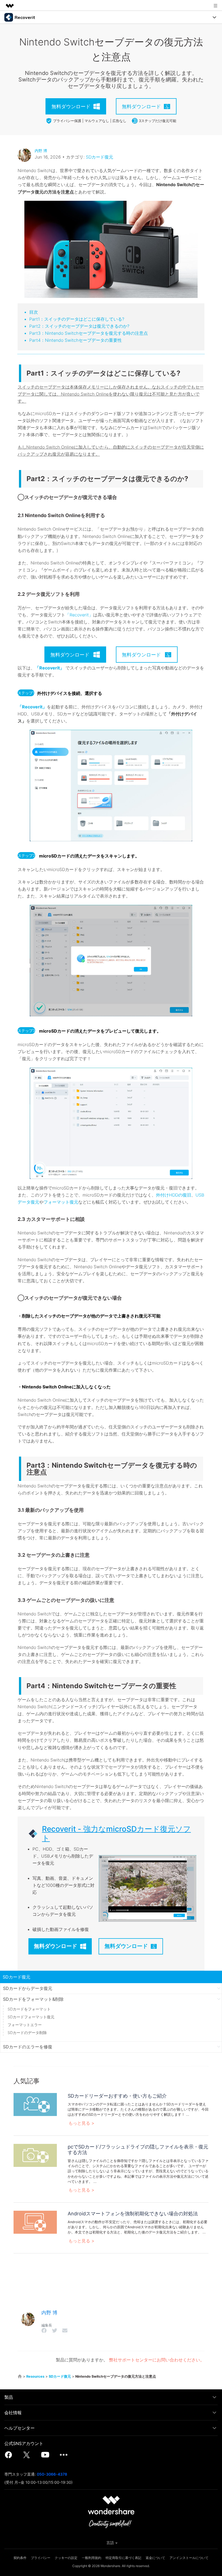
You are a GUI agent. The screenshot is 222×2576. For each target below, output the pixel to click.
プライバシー (41, 2558)
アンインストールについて (189, 2558)
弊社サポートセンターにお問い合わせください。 (157, 2360)
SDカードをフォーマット (29, 2009)
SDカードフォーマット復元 (31, 2017)
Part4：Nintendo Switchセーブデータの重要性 (76, 340)
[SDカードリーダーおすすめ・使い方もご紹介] (35, 2104)
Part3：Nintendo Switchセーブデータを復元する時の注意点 (89, 333)
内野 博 (41, 151)
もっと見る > (81, 2123)
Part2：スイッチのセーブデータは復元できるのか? (79, 326)
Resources (35, 2376)
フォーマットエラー (25, 2025)
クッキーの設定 (66, 2558)
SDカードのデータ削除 (27, 2033)
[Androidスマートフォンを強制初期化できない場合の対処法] (35, 2222)
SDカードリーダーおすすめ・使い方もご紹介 (117, 2096)
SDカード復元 (99, 157)
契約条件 (20, 2558)
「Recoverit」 (79, 615)
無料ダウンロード (56, 1946)
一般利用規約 (92, 2558)
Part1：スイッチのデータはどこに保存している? (77, 319)
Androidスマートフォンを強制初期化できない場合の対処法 (133, 2214)
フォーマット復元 (61, 1202)
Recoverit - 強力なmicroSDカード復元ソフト (116, 1834)
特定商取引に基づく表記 (123, 2558)
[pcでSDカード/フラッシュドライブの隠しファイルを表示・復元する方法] (35, 2155)
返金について (155, 2558)
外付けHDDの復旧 (174, 1195)
